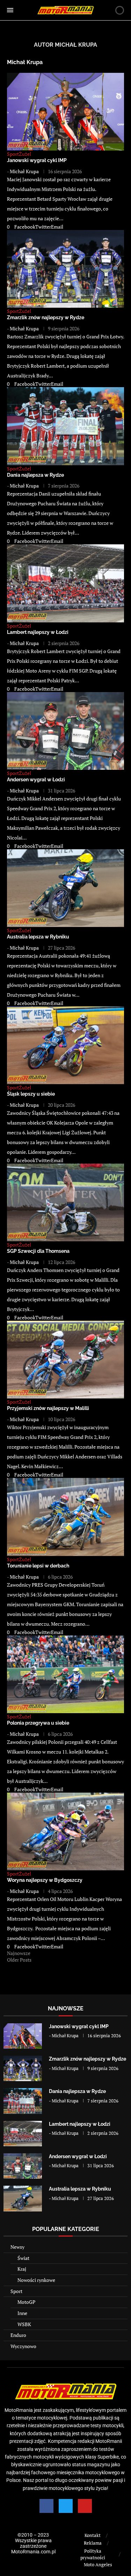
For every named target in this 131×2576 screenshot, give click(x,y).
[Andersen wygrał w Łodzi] (23, 2166)
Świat (23, 2258)
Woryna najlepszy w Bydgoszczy (45, 1880)
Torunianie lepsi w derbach (38, 1566)
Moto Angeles (98, 2564)
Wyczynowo (23, 2346)
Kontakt (93, 2535)
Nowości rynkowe (36, 2280)
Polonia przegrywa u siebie (38, 1723)
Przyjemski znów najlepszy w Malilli (48, 1408)
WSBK (24, 2324)
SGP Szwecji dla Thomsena (38, 1251)
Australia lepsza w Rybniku (38, 937)
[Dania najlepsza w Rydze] (23, 2101)
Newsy (17, 2247)
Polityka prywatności (93, 2554)
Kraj (22, 2269)
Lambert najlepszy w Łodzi (38, 632)
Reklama (93, 2543)
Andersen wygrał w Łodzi (36, 780)
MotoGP (26, 2302)
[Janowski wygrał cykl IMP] (23, 2036)
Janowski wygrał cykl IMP (37, 160)
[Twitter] (66, 2506)
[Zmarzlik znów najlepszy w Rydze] (23, 2068)
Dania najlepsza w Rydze (35, 475)
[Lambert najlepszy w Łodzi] (23, 2134)
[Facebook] (46, 2506)
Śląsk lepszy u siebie (31, 1094)
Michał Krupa (25, 62)
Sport (16, 2291)
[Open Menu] (10, 10)
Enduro (18, 2335)
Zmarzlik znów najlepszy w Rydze (46, 317)
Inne (22, 2313)
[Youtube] (85, 2506)
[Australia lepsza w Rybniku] (23, 2198)
